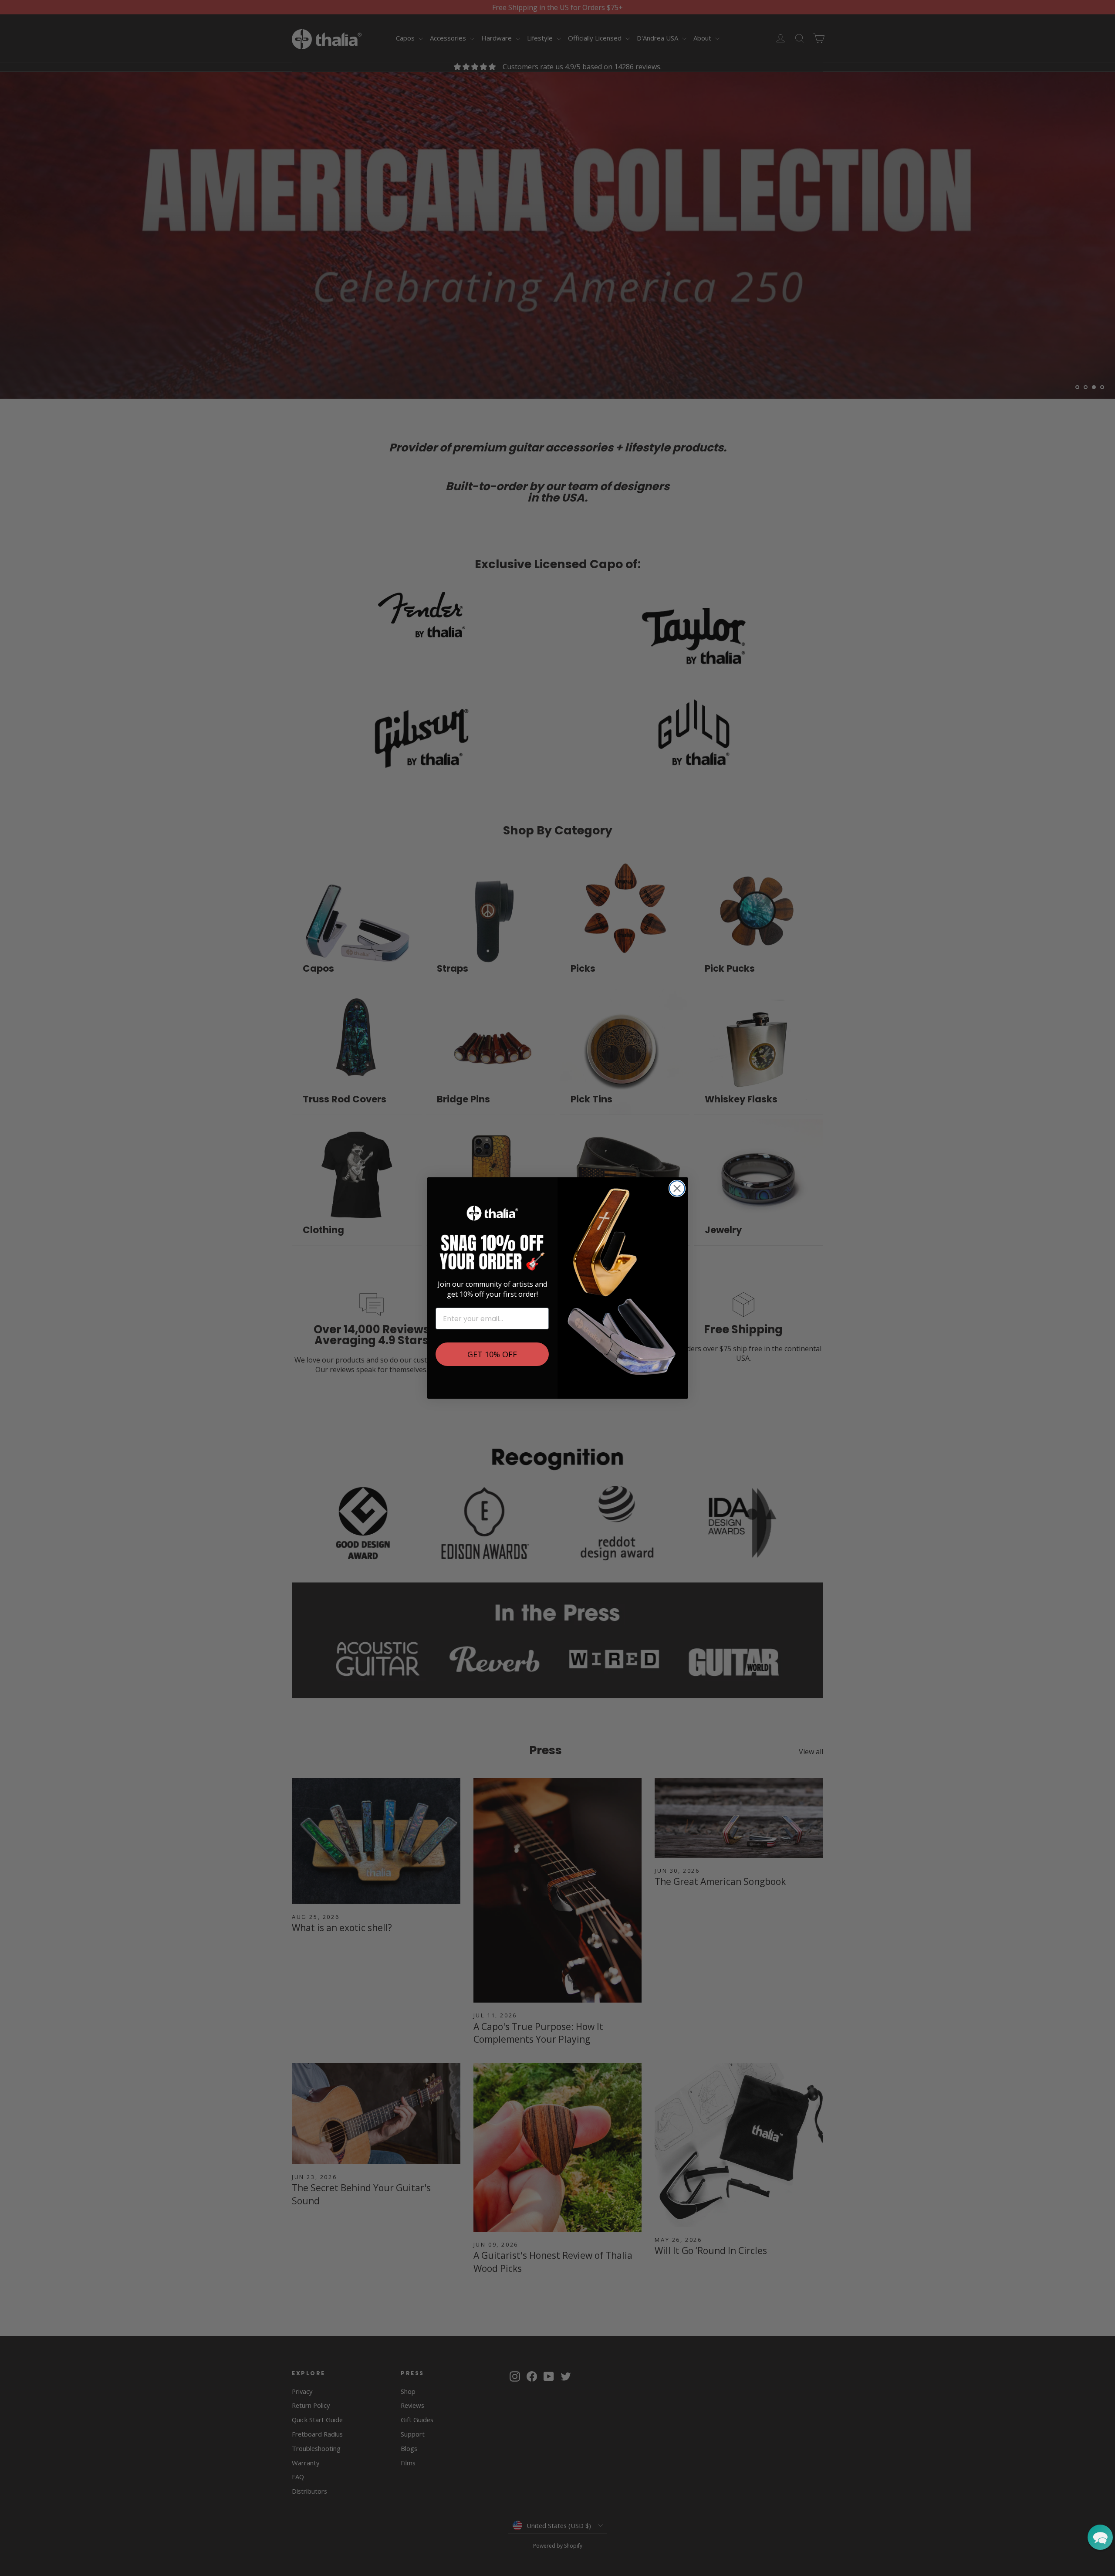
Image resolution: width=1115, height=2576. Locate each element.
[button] (1100, 2537)
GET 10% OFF (492, 1354)
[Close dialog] (677, 1188)
